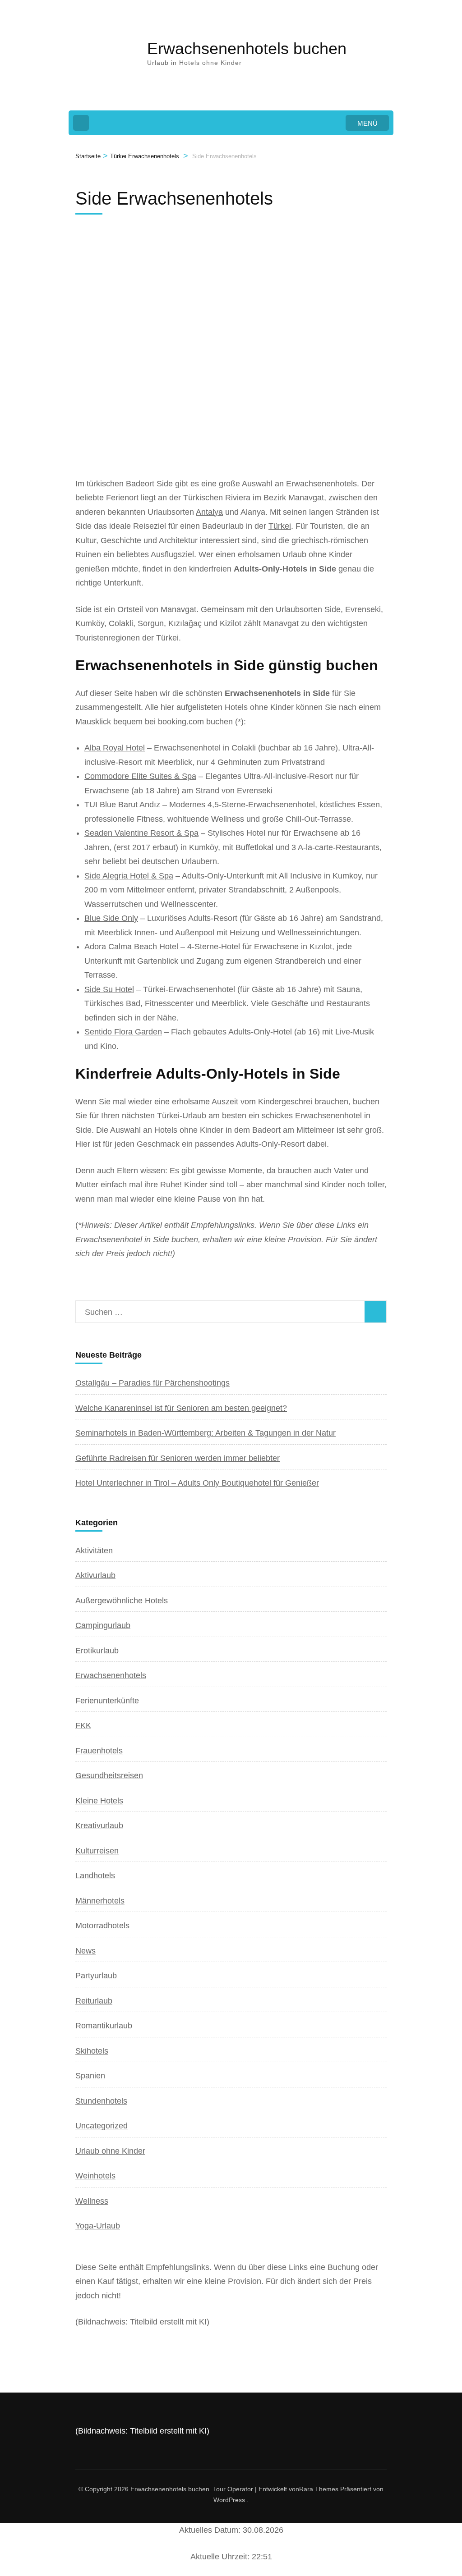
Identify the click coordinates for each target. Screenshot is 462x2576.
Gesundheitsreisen (109, 1775)
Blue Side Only (111, 918)
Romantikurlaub (104, 2026)
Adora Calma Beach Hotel (132, 947)
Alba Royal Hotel (115, 748)
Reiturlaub (94, 2001)
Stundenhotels (101, 2101)
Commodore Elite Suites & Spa (140, 776)
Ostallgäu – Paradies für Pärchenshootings (152, 1383)
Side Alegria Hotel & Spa (129, 876)
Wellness (92, 2201)
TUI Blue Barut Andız (122, 805)
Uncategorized (102, 2126)
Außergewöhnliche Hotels (122, 1601)
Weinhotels (95, 2176)
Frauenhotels (99, 1751)
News (85, 1951)
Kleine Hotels (99, 1801)
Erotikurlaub (97, 1651)
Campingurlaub (103, 1625)
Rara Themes (319, 2489)
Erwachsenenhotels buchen (247, 48)
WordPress (229, 2500)
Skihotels (92, 2051)
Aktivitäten (94, 1551)
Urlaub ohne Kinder (110, 2151)
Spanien (90, 2076)
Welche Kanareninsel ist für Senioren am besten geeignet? (181, 1408)
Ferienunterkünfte (107, 1701)
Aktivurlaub (95, 1575)
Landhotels (95, 1876)
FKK (83, 1725)
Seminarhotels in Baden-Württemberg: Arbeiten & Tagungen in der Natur (206, 1433)
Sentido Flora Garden (123, 1032)
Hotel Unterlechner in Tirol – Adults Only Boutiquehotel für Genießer (197, 1483)
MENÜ (367, 123)
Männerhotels (100, 1901)
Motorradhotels (102, 1926)
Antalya (209, 512)
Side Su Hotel (109, 989)
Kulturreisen (97, 1851)
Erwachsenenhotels (111, 1675)
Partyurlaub (96, 1976)
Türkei (280, 526)
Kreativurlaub (99, 1826)
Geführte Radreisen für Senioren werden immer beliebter (178, 1458)
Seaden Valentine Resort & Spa (141, 833)
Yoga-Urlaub (98, 2226)
